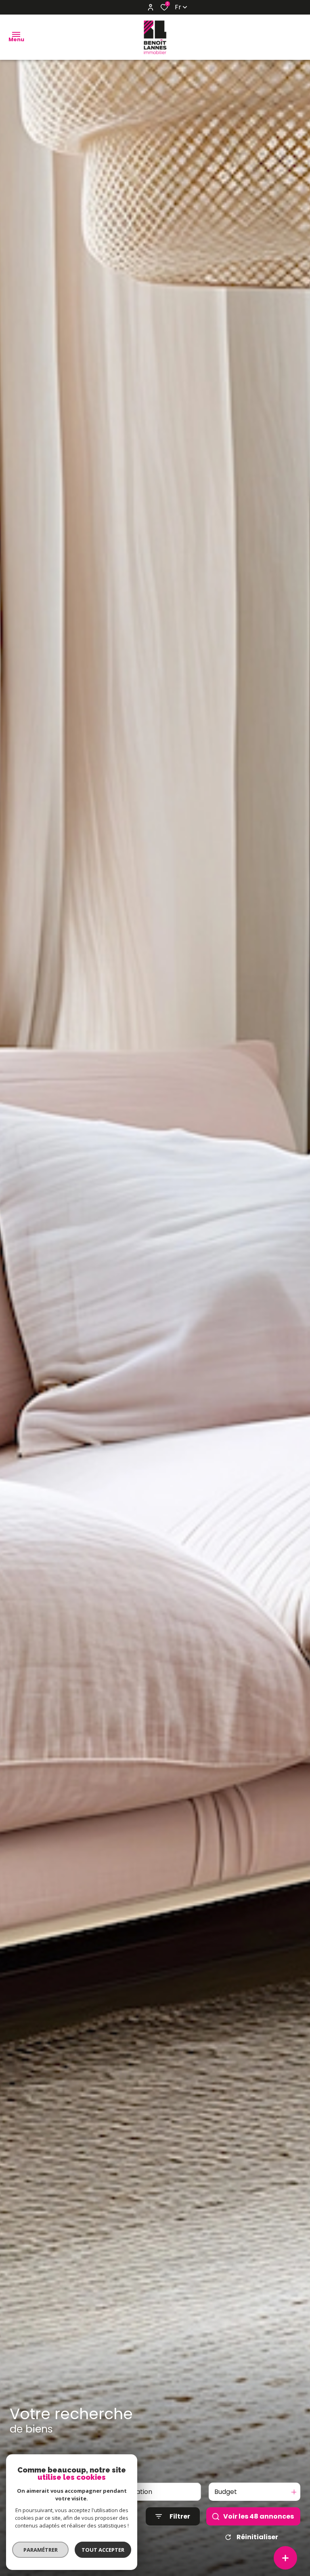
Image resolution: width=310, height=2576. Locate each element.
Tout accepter (103, 2550)
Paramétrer (41, 2550)
